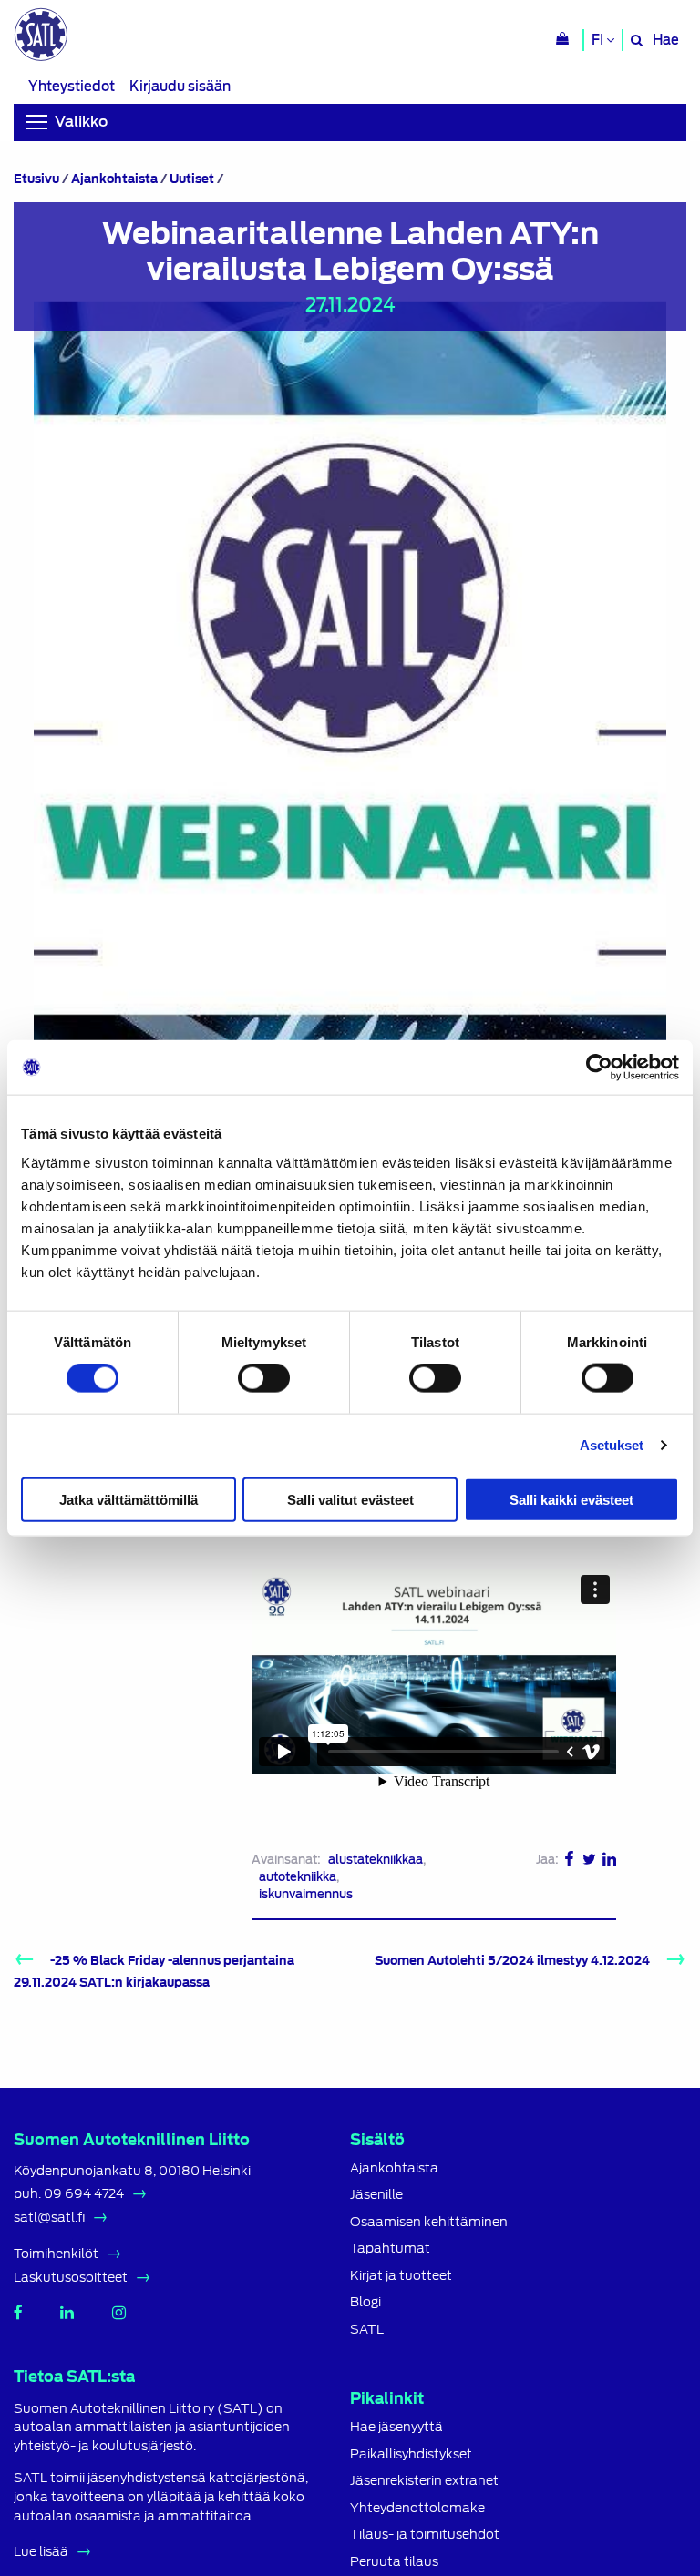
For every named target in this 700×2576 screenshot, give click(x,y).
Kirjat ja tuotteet (401, 2276)
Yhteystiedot (72, 86)
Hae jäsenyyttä (396, 2427)
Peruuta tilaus (394, 2562)
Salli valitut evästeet (350, 1499)
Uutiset (192, 179)
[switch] (264, 1378)
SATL (367, 2330)
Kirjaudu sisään (180, 86)
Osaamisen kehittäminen (429, 2222)
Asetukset (612, 1445)
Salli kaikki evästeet (571, 1499)
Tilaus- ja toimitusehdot (425, 2535)
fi (599, 40)
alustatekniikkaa (376, 1860)
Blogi (365, 2302)
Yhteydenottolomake (417, 2508)
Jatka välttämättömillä (129, 1499)
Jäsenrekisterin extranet (424, 2481)
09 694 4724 (84, 2193)
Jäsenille (376, 2195)
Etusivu (36, 179)
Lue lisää (41, 2551)
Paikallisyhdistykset (411, 2454)
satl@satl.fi (49, 2217)
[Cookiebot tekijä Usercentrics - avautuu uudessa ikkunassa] (599, 1068)
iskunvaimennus (306, 1894)
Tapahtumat (390, 2249)
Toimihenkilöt (56, 2254)
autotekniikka (298, 1877)
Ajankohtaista (114, 179)
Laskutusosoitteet (71, 2277)
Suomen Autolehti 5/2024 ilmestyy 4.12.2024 (512, 1961)
